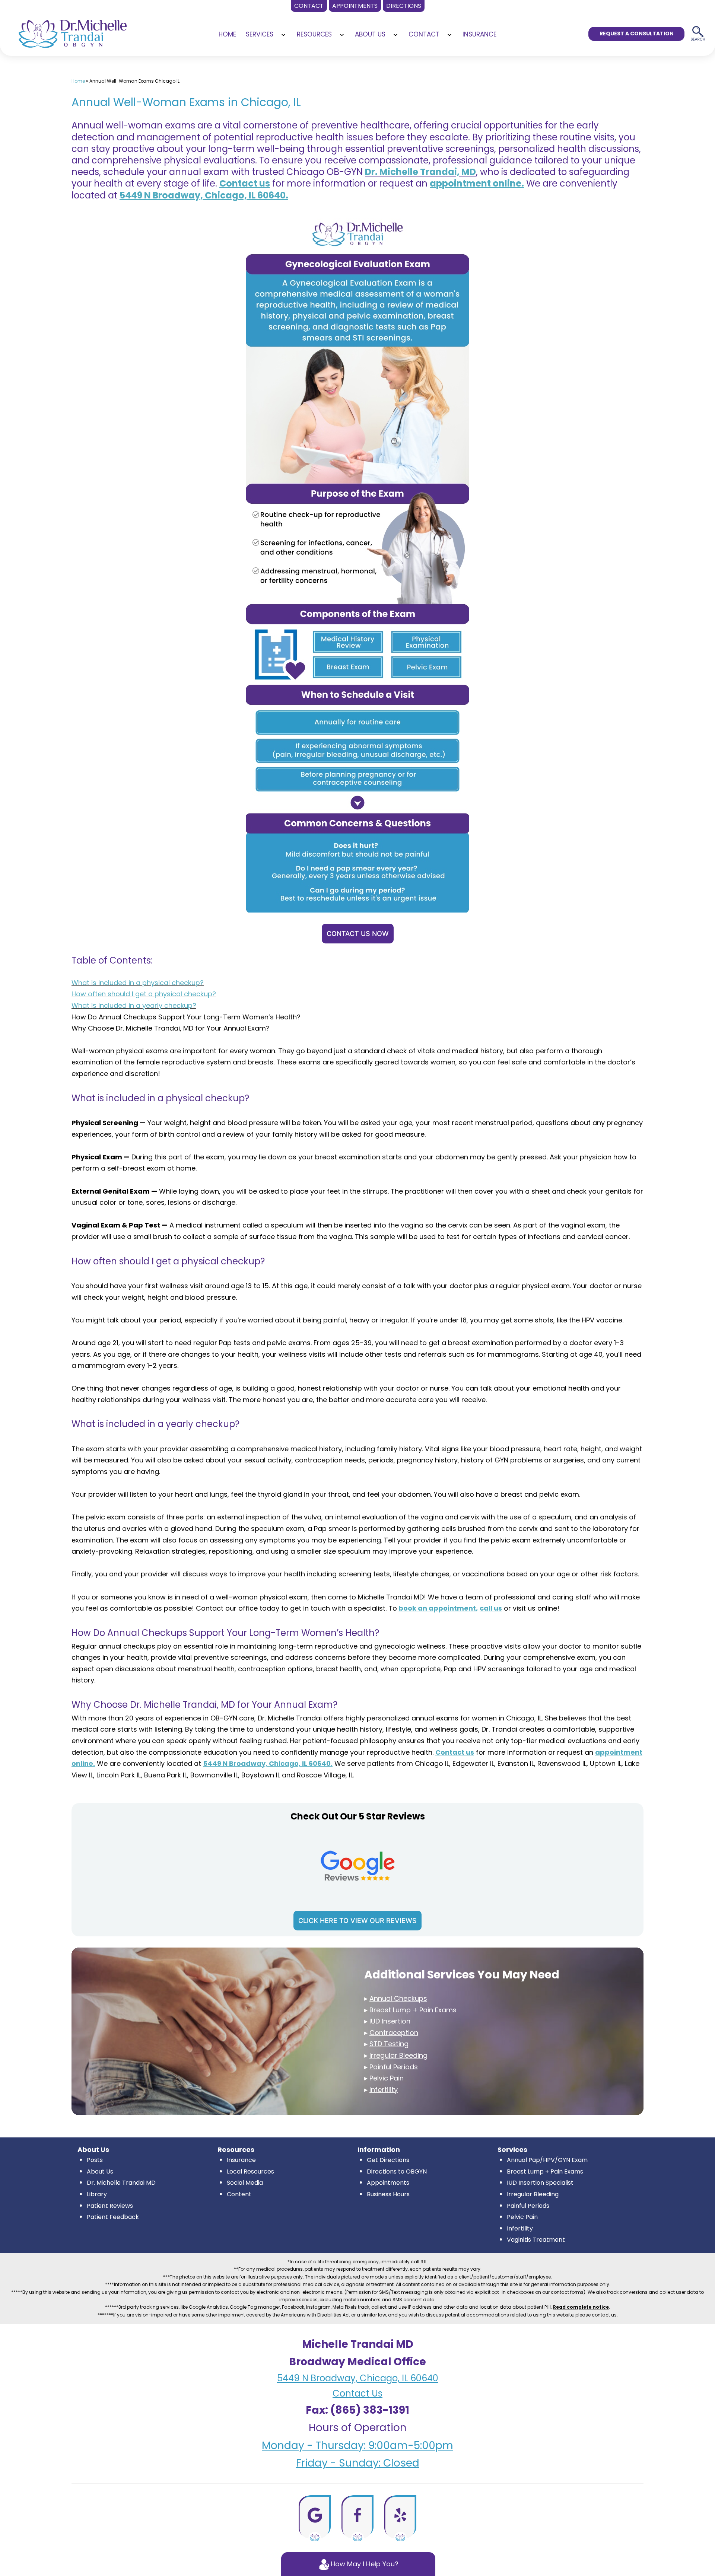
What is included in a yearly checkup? (134, 1005)
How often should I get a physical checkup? (144, 994)
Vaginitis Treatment (536, 2240)
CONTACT (424, 34)
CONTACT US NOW (358, 934)
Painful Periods (528, 2206)
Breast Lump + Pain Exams (545, 2171)
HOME (227, 34)
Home (78, 81)
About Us (100, 2171)
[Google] (315, 2518)
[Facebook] (357, 2518)
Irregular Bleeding (533, 2194)
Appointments (388, 2183)
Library (97, 2194)
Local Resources (250, 2171)
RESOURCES (314, 34)
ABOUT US (370, 34)
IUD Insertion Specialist (540, 2183)
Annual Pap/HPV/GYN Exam (547, 2160)
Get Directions (388, 2160)
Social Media (245, 2183)
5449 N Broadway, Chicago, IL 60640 (358, 2378)
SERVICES (260, 34)
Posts (95, 2160)
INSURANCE (479, 34)
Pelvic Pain (522, 2217)
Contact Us (357, 2393)
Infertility (520, 2228)
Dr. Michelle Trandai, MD (420, 172)
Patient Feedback (113, 2217)
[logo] (73, 31)
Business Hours (388, 2194)
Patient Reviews (110, 2206)
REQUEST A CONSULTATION (637, 34)
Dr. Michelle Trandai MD (121, 2183)
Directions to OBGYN (397, 2171)
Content (239, 2194)
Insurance (241, 2160)
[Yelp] (400, 2518)
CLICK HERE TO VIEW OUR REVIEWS (357, 1921)
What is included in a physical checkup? (138, 983)
